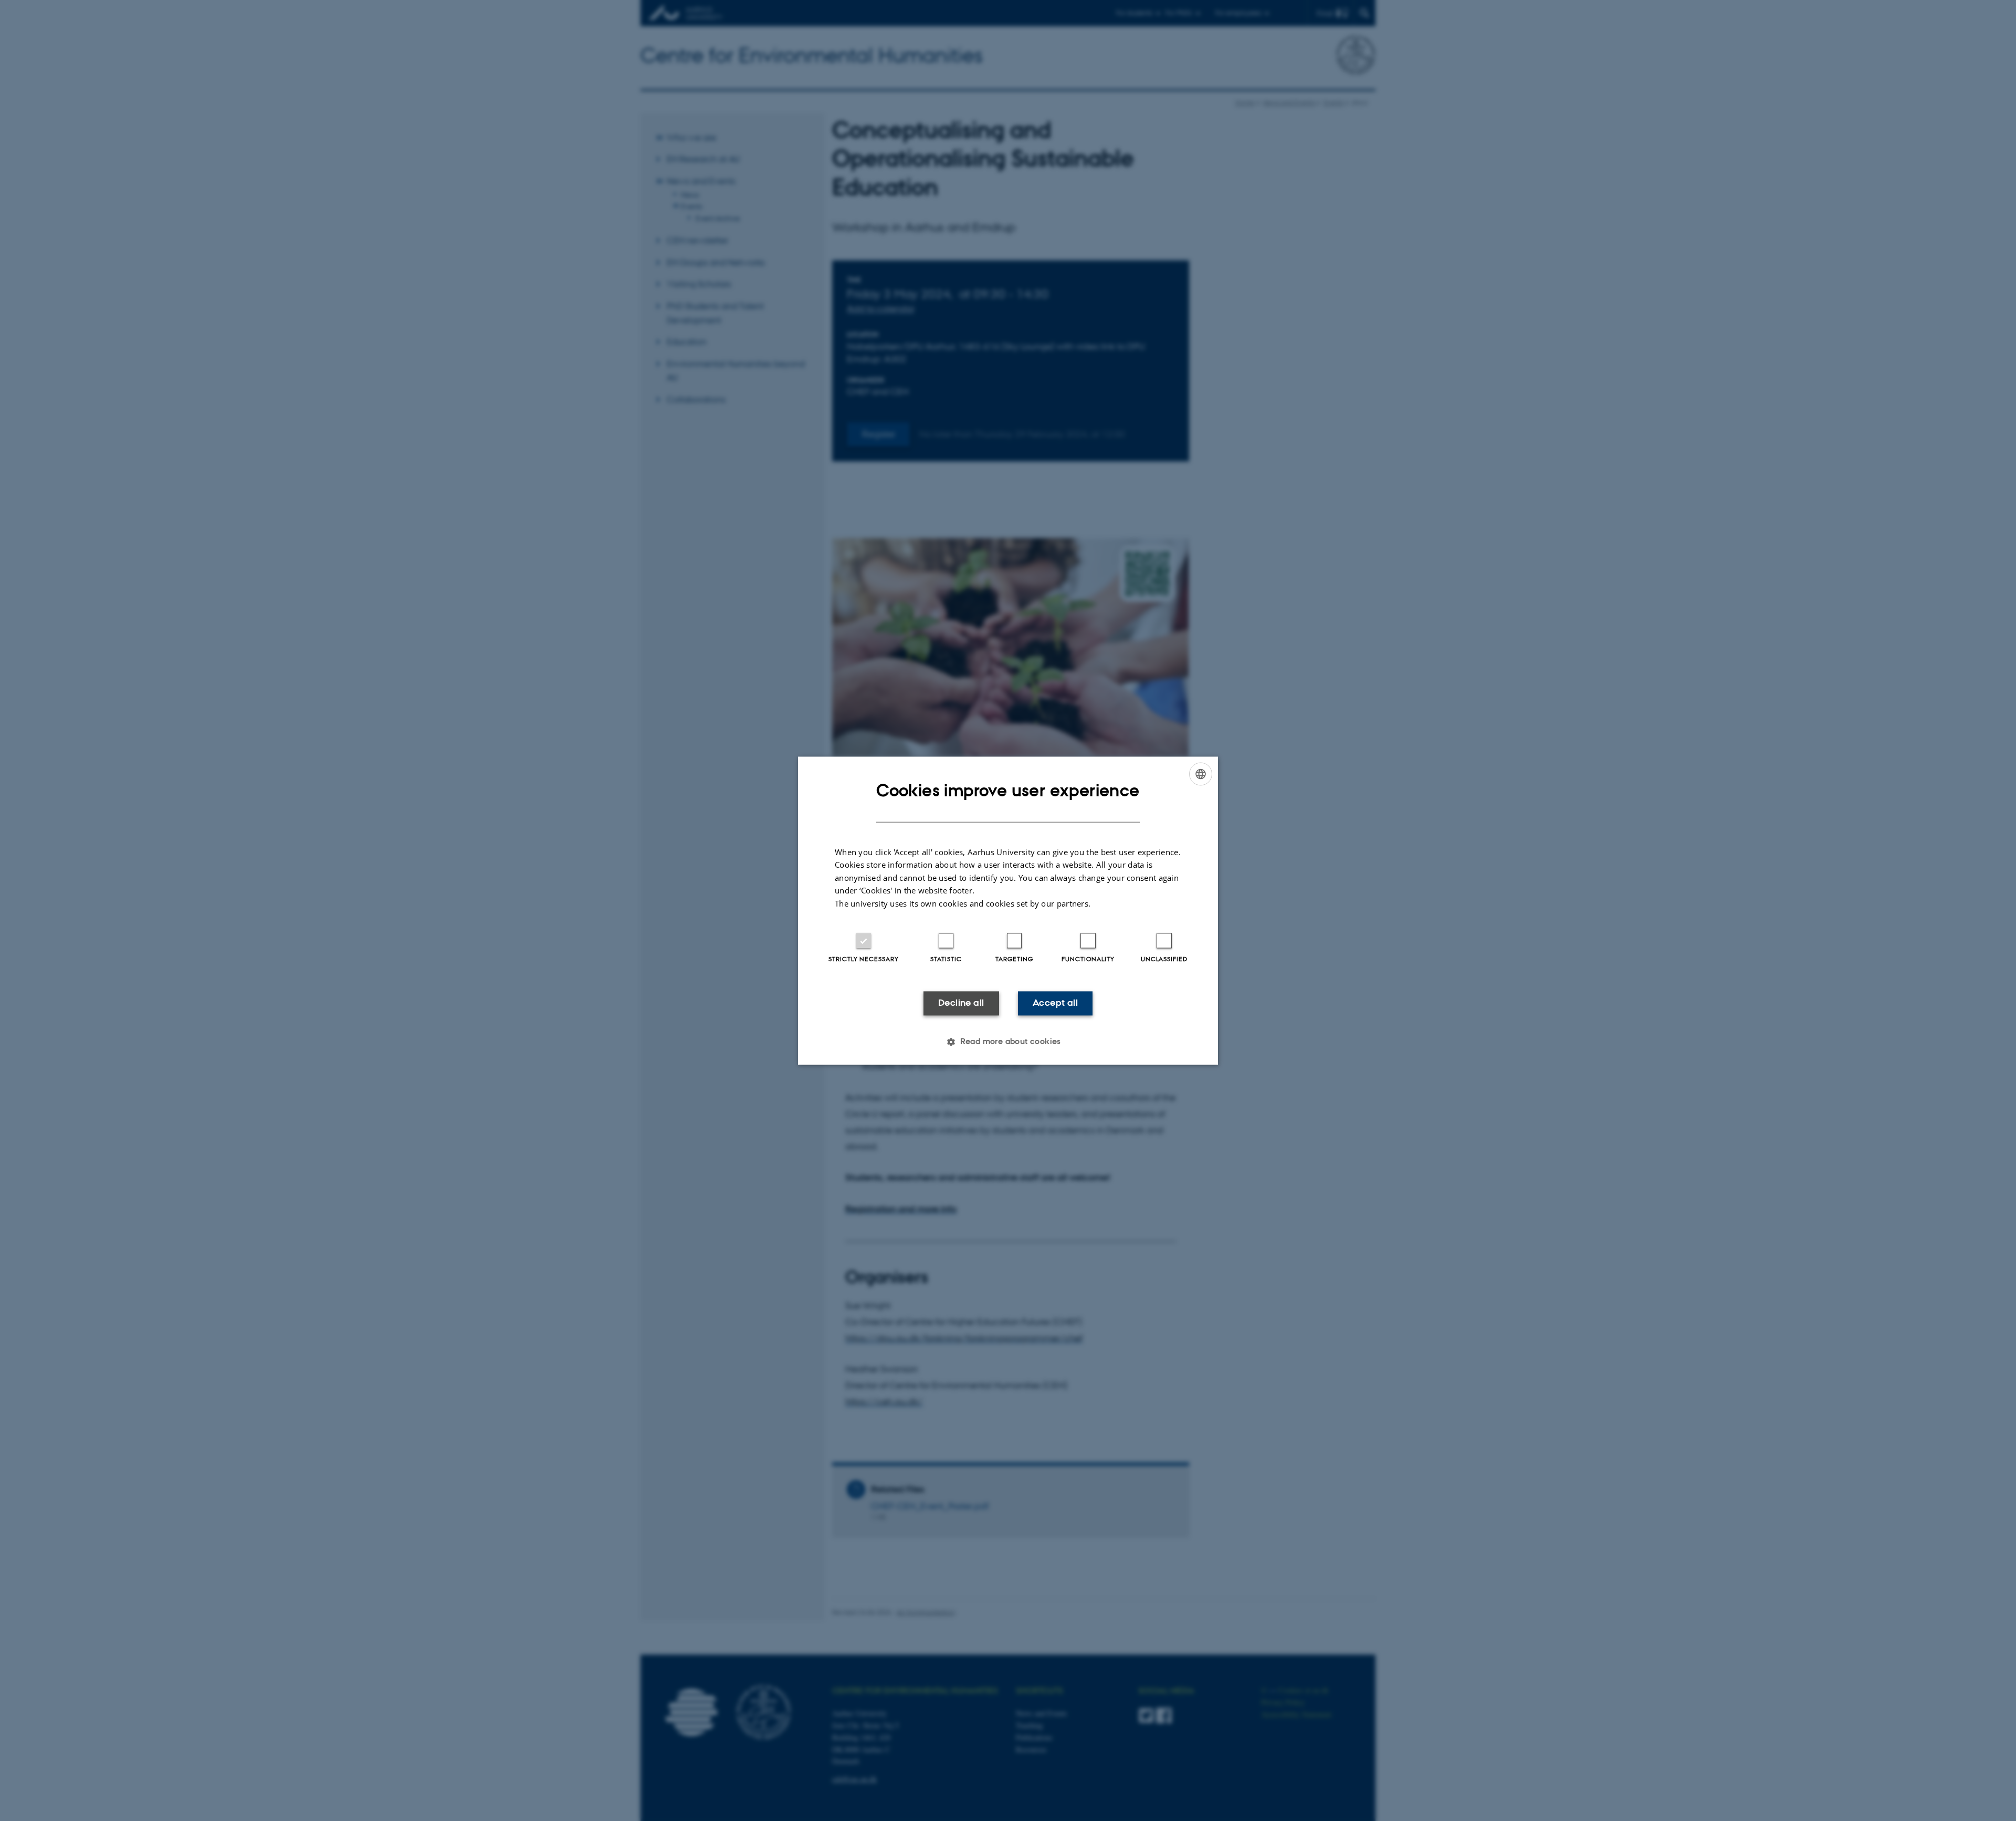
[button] (1008, 1041)
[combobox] (1201, 774)
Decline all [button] (961, 1003)
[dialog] (1008, 911)
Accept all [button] (1055, 1003)
